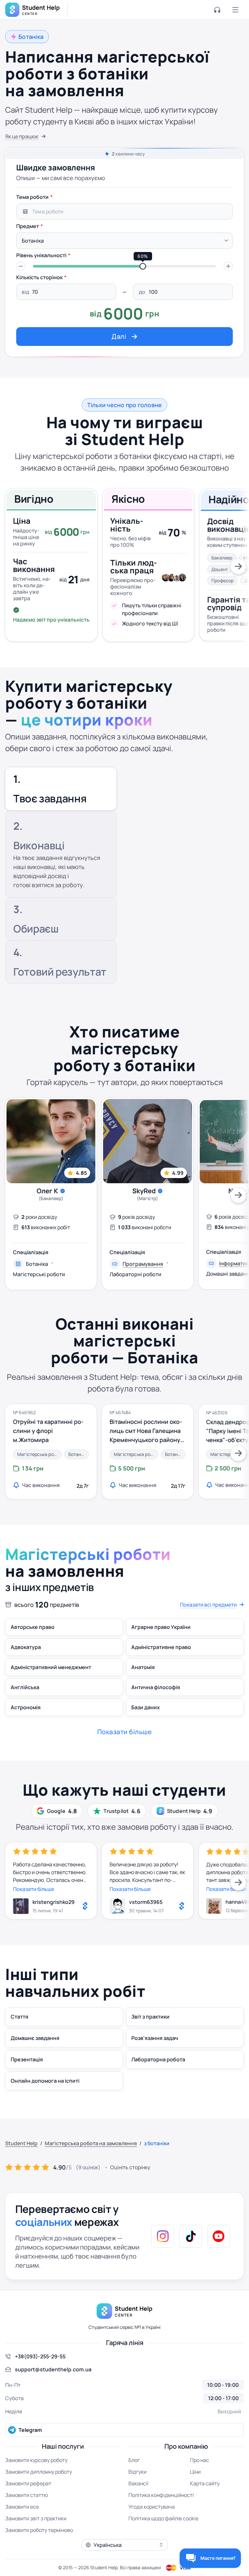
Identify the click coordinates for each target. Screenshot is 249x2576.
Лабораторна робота (158, 2059)
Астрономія (26, 1707)
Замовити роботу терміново (39, 2530)
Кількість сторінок (39, 277)
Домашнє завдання (35, 2038)
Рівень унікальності (41, 255)
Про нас (200, 2460)
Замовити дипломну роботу (39, 2472)
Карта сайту (205, 2483)
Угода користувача (152, 2507)
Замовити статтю (27, 2495)
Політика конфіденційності (161, 2495)
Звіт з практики (150, 2017)
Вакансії (138, 2483)
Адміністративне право (161, 1647)
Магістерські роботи (39, 1274)
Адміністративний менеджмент (51, 1667)
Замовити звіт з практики (36, 2518)
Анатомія (143, 1667)
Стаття (19, 2017)
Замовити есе (22, 2507)
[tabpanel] (124, 268)
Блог (134, 2460)
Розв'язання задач (155, 2038)
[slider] (143, 266)
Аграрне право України (161, 1627)
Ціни (195, 2472)
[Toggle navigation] (235, 10)
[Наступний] (238, 567)
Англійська (25, 1687)
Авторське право (33, 1627)
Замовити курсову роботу (36, 2460)
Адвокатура (26, 1647)
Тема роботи (32, 197)
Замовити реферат (28, 2483)
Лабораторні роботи (135, 1274)
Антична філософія (156, 1687)
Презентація (27, 2059)
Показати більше (34, 1889)
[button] (21, 266)
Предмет (28, 226)
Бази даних (146, 1707)
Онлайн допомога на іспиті (45, 2081)
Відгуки (137, 2472)
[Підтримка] (217, 10)
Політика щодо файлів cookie (163, 2518)
